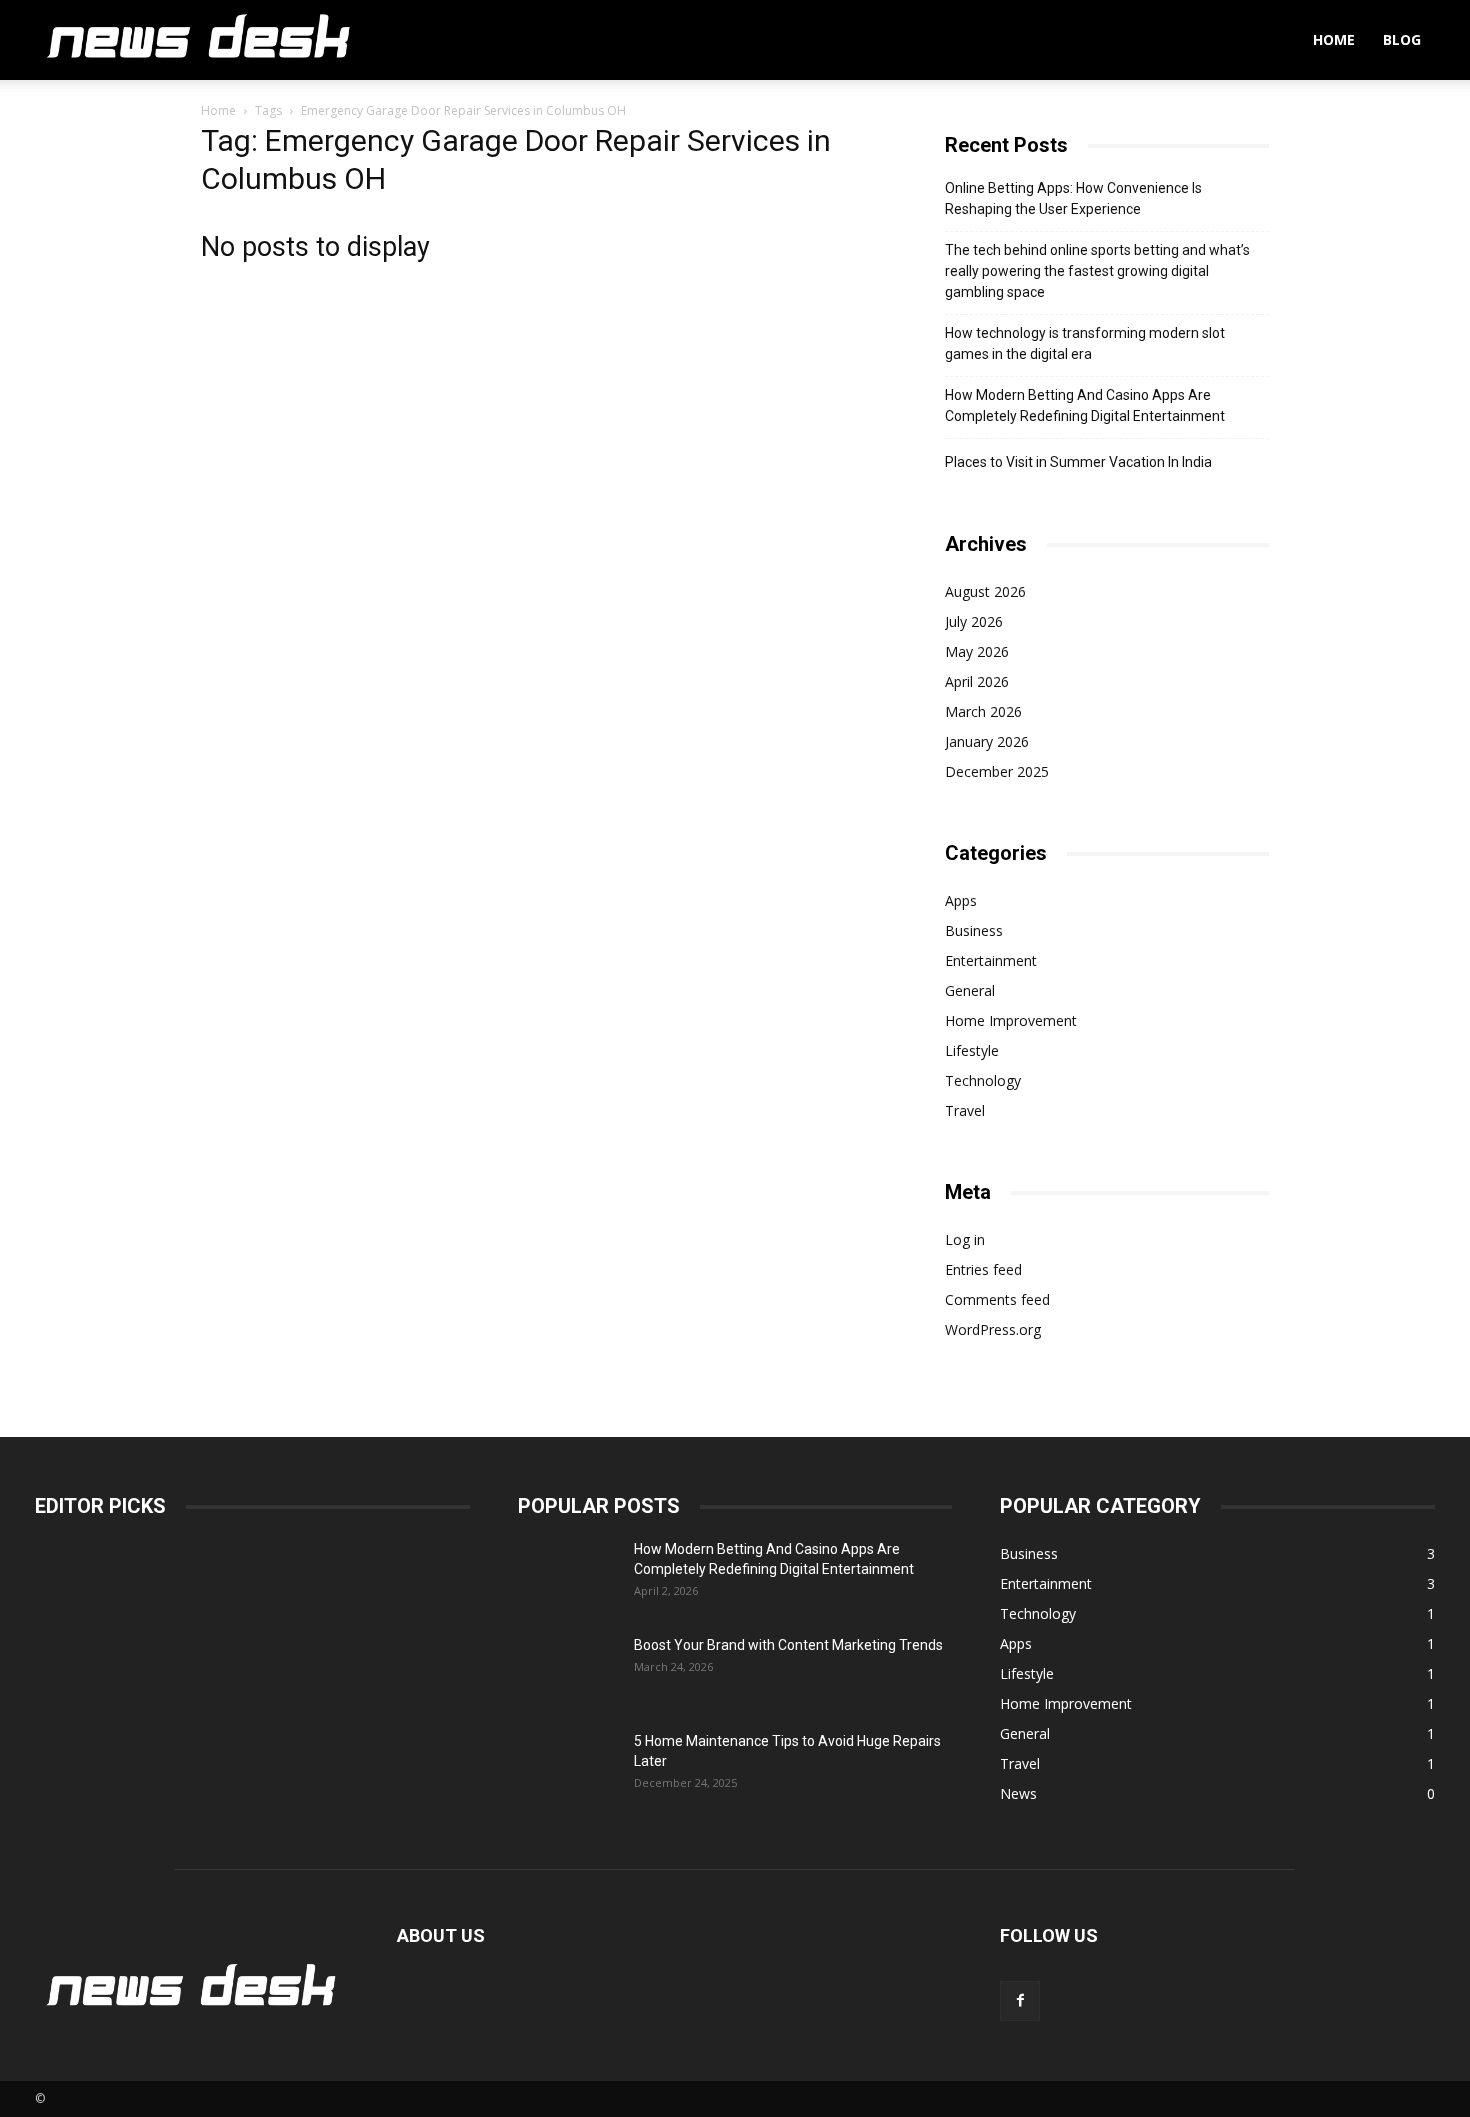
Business (974, 930)
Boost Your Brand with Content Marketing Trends (788, 1645)
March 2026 (983, 711)
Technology (983, 1080)
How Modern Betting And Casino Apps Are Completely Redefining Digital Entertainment (1085, 405)
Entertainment (991, 960)
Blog (1402, 39)
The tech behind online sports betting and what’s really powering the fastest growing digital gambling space (1097, 271)
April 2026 (977, 681)
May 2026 (977, 651)
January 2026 (987, 741)
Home (1334, 39)
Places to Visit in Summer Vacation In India (1078, 462)
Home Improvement (1011, 1020)
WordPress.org (993, 1329)
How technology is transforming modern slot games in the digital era (1085, 343)
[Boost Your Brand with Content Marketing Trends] (568, 1670)
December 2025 (997, 771)
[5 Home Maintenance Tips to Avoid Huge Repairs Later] (568, 1766)
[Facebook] (1020, 2001)
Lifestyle (972, 1050)
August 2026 (985, 591)
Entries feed (983, 1269)
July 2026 (974, 621)
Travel (965, 1110)
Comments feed (997, 1299)
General (970, 990)
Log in (965, 1239)
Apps (961, 900)
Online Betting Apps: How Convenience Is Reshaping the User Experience (1073, 198)
